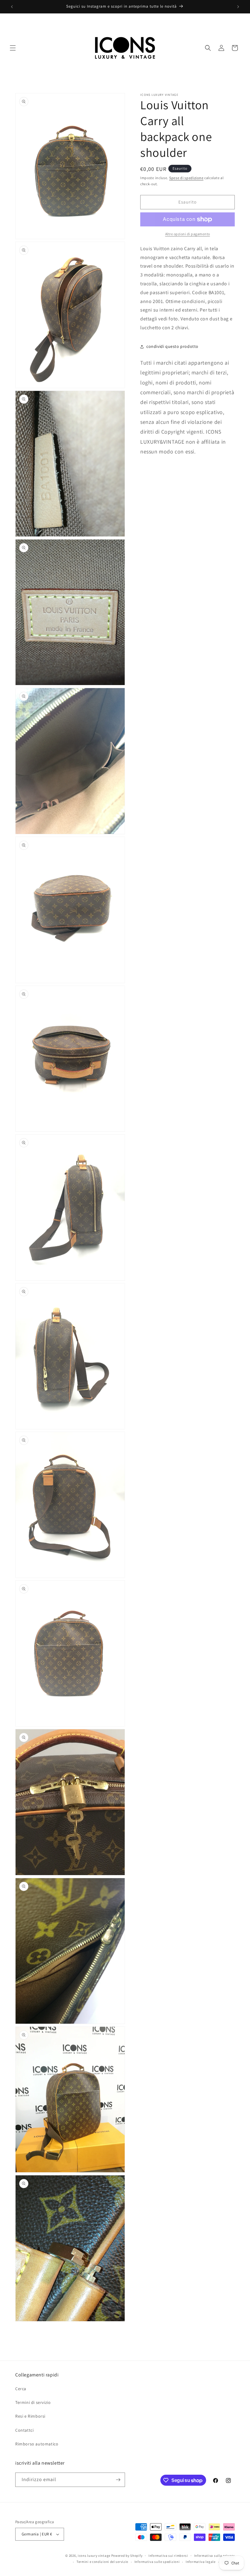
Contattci (24, 2430)
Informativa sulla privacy (215, 2556)
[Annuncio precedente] (12, 7)
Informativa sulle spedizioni (157, 2562)
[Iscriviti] (118, 2480)
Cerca (21, 2389)
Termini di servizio (33, 2402)
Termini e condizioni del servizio (102, 2562)
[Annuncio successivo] (238, 7)
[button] (13, 48)
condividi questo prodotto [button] (172, 346)
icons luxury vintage (95, 2556)
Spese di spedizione (186, 178)
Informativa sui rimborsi (168, 2556)
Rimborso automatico (37, 2444)
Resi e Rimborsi (30, 2416)
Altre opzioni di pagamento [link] (188, 234)
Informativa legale (201, 2562)
